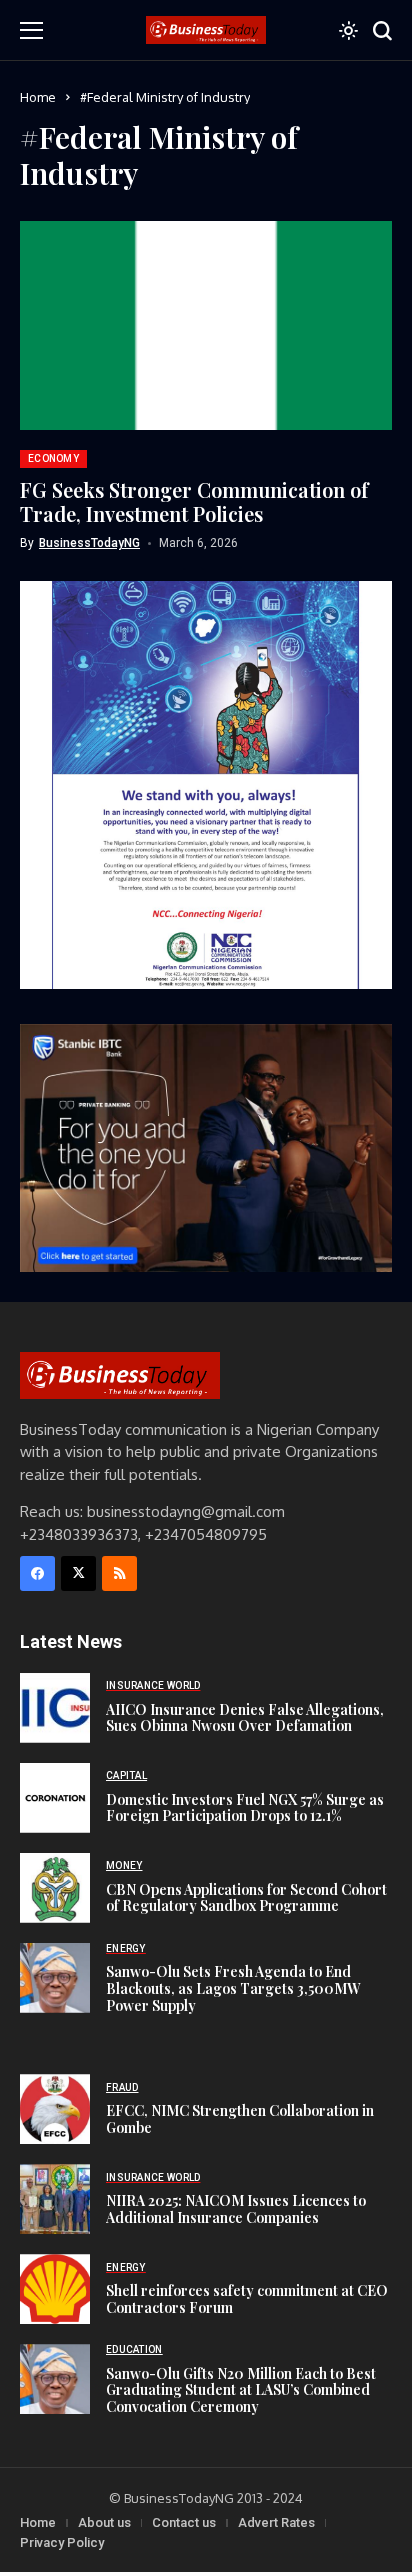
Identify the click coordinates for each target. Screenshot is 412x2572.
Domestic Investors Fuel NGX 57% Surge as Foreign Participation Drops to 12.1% (245, 1808)
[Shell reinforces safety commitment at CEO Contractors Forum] (55, 2289)
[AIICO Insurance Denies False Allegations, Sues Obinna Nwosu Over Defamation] (55, 1708)
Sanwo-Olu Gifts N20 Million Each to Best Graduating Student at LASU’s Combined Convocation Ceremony (241, 2390)
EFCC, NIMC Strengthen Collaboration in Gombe (240, 2119)
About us (104, 2522)
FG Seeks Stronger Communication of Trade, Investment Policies (194, 501)
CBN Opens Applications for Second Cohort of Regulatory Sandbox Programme (246, 1898)
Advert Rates (276, 2522)
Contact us (184, 2522)
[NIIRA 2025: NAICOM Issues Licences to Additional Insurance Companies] (55, 2199)
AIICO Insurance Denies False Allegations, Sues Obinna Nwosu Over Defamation (245, 1718)
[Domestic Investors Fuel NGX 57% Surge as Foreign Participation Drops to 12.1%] (55, 1798)
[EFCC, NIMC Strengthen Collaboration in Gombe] (55, 2109)
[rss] (119, 1573)
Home (38, 97)
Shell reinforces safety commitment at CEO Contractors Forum (247, 2299)
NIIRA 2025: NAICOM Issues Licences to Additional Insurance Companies (236, 2209)
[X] (78, 1573)
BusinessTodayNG (89, 543)
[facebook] (37, 1573)
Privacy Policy (62, 2542)
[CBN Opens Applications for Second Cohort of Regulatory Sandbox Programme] (55, 1888)
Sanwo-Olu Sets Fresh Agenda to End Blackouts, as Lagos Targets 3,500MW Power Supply (233, 1988)
